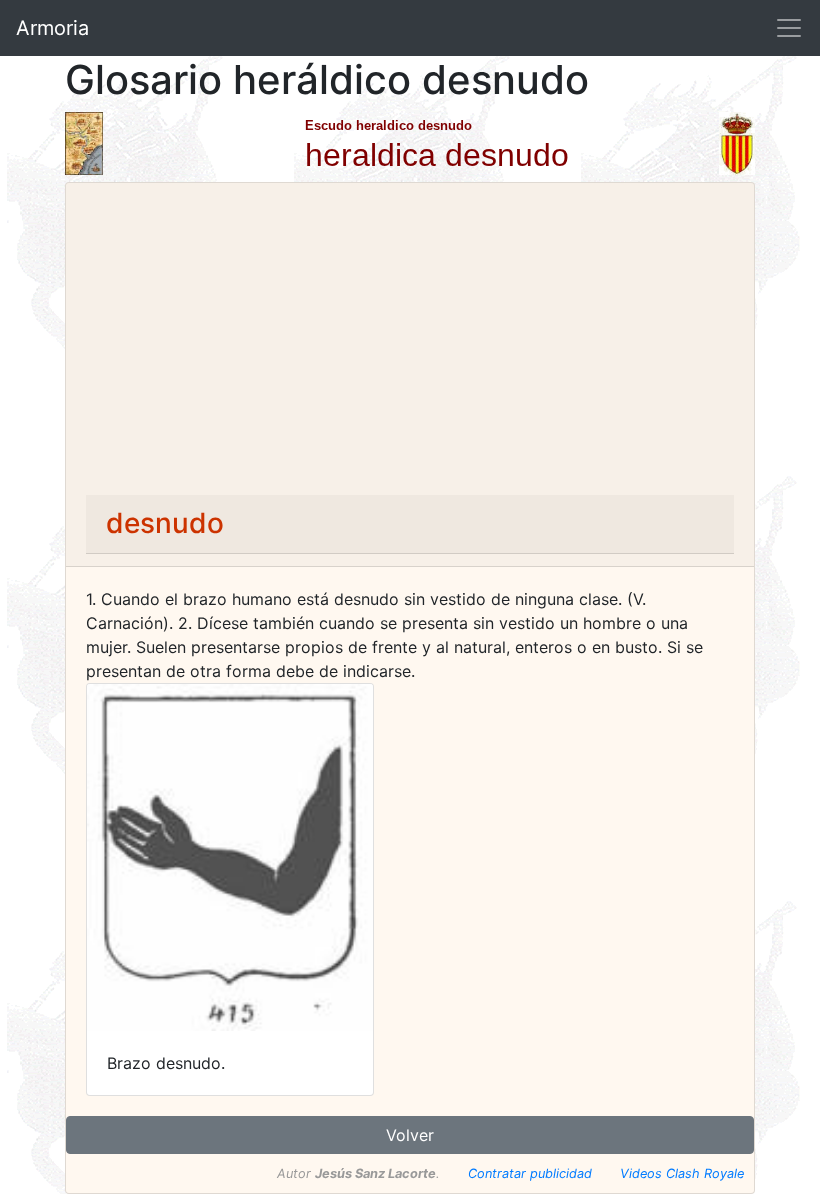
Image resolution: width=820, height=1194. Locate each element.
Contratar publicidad (530, 1173)
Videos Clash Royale (682, 1173)
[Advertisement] (410, 345)
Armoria (52, 28)
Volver (410, 1135)
